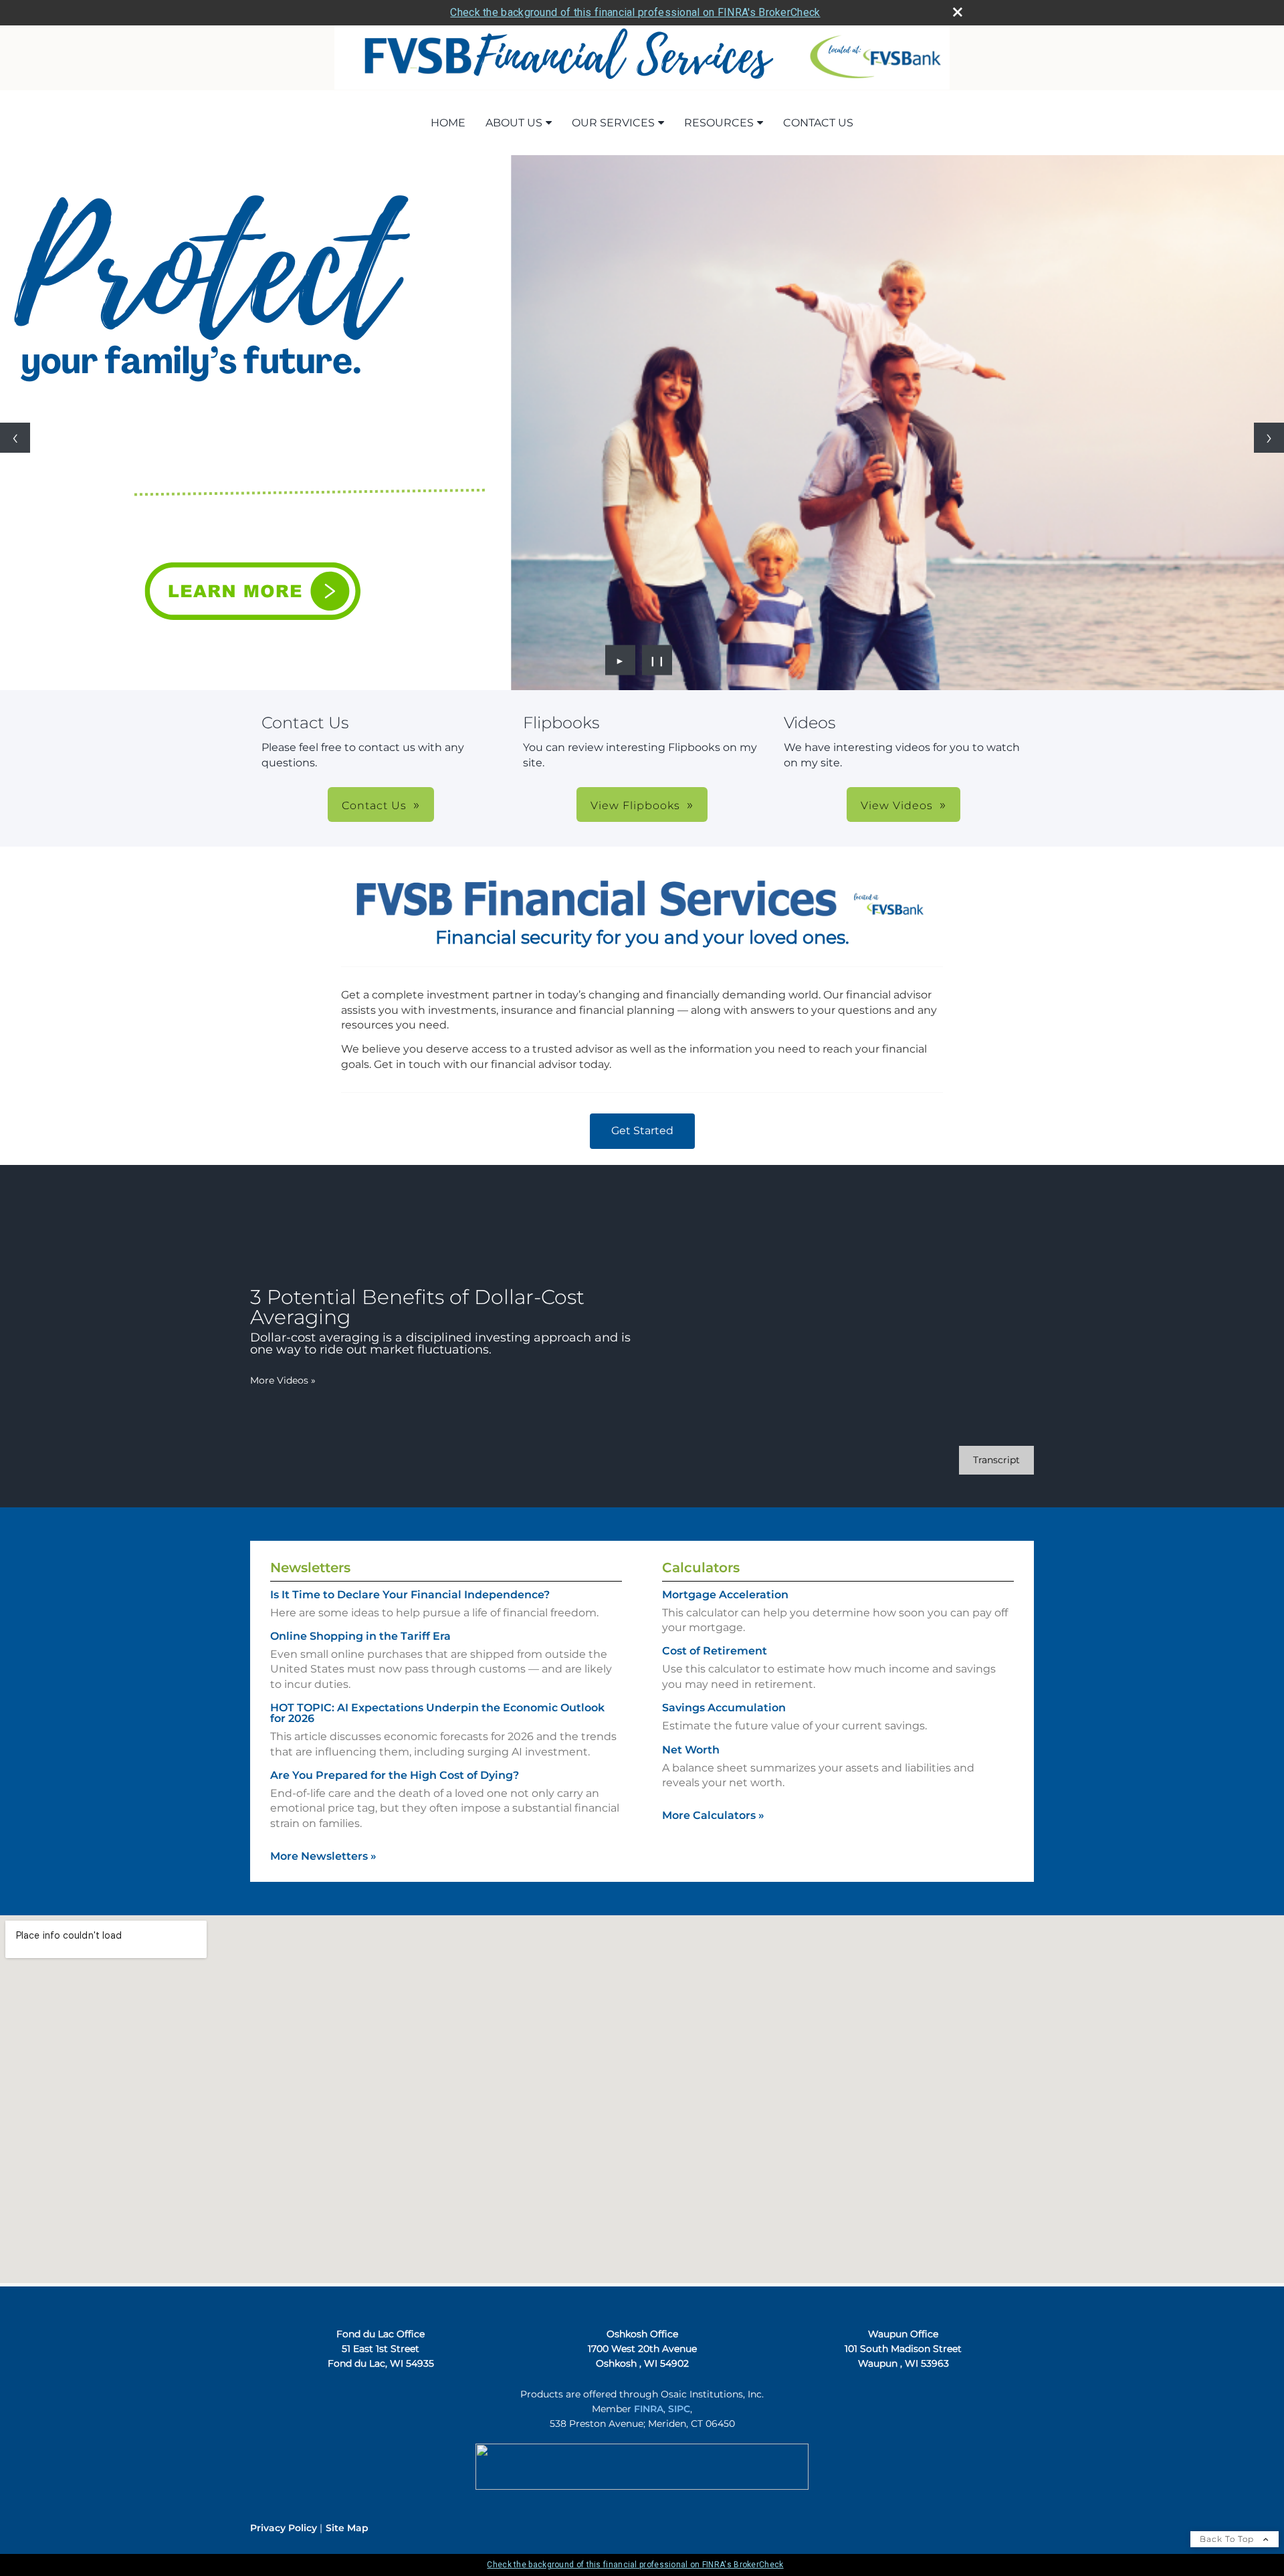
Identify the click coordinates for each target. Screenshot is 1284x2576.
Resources (719, 123)
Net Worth (691, 1750)
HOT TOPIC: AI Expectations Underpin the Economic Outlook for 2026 (437, 1713)
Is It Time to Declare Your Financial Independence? (410, 1595)
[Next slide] (1269, 438)
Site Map (347, 2528)
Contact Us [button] (374, 806)
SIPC (679, 2409)
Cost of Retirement (715, 1651)
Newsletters (310, 1568)
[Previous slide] (15, 438)
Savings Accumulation (724, 1708)
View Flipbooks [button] (635, 806)
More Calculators (713, 1815)
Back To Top (1228, 2539)
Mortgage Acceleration (725, 1595)
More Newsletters (323, 1856)
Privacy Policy (284, 2528)
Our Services (613, 123)
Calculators (701, 1568)
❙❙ (657, 660)
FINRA (649, 2409)
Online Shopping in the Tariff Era (360, 1636)
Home (448, 123)
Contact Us (818, 123)
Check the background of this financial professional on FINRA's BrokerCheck (635, 12)
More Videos (283, 1380)
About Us (514, 123)
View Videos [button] (897, 806)
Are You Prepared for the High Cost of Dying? (395, 1775)
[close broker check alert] (958, 12)
